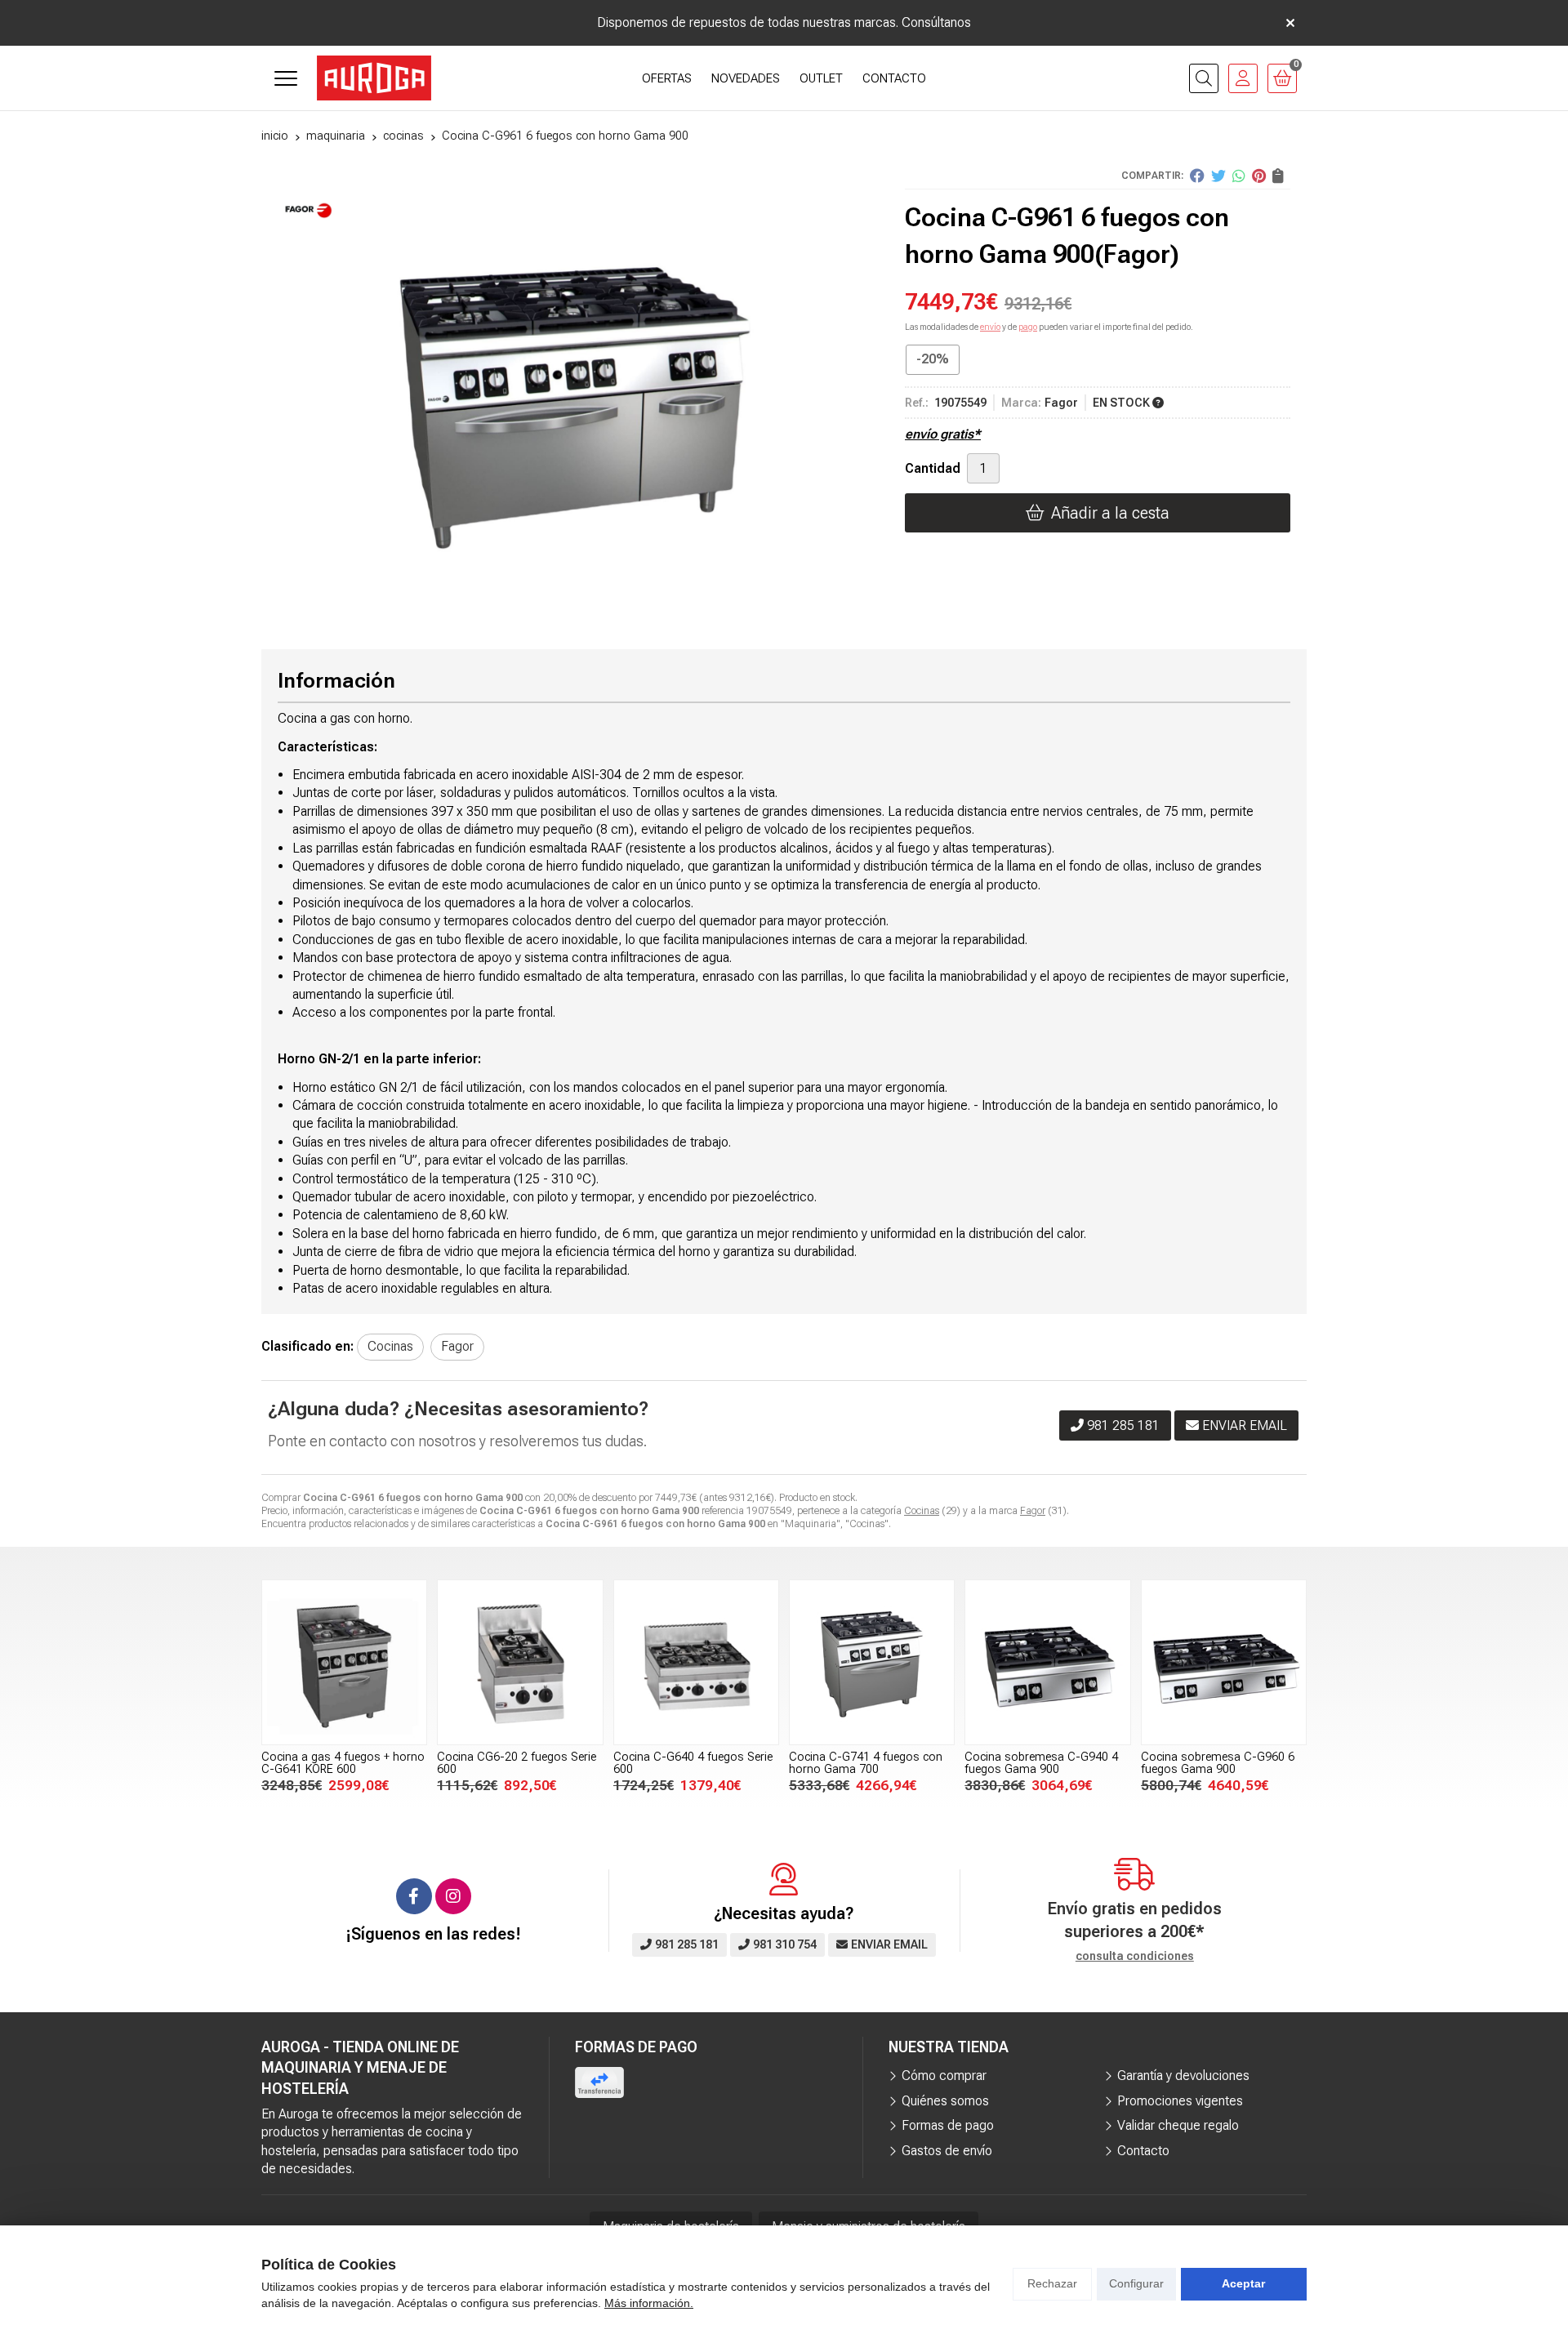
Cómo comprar (944, 2076)
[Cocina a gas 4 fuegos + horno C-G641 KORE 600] (344, 1662)
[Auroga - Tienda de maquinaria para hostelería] (374, 78)
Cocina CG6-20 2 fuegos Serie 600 (517, 1763)
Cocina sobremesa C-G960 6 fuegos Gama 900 (1218, 1763)
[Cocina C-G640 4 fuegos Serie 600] (696, 1662)
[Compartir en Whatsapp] (1239, 176)
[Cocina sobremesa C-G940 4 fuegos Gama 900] (1047, 1662)
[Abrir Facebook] (414, 1896)
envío (990, 327)
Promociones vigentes (1180, 2101)
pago (1028, 327)
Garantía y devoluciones (1183, 2076)
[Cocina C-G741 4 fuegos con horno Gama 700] (872, 1662)
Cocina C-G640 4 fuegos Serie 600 (693, 1763)
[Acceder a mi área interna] (1243, 78)
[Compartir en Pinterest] (1259, 176)
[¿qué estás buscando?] (1204, 78)
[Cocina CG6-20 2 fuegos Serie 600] (520, 1662)
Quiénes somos (945, 2101)
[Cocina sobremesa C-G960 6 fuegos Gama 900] (1224, 1662)
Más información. (649, 2303)
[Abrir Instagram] (453, 1896)
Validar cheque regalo (1178, 2125)
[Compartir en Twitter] (1218, 176)
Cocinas (922, 1511)
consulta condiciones (1135, 1956)
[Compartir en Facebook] (1197, 176)
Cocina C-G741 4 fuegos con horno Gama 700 (866, 1763)
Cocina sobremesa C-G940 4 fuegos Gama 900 (1041, 1763)
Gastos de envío (947, 2151)
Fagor (1033, 1511)
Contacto (1143, 2151)
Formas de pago (948, 2125)
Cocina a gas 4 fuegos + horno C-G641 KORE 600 (343, 1763)
